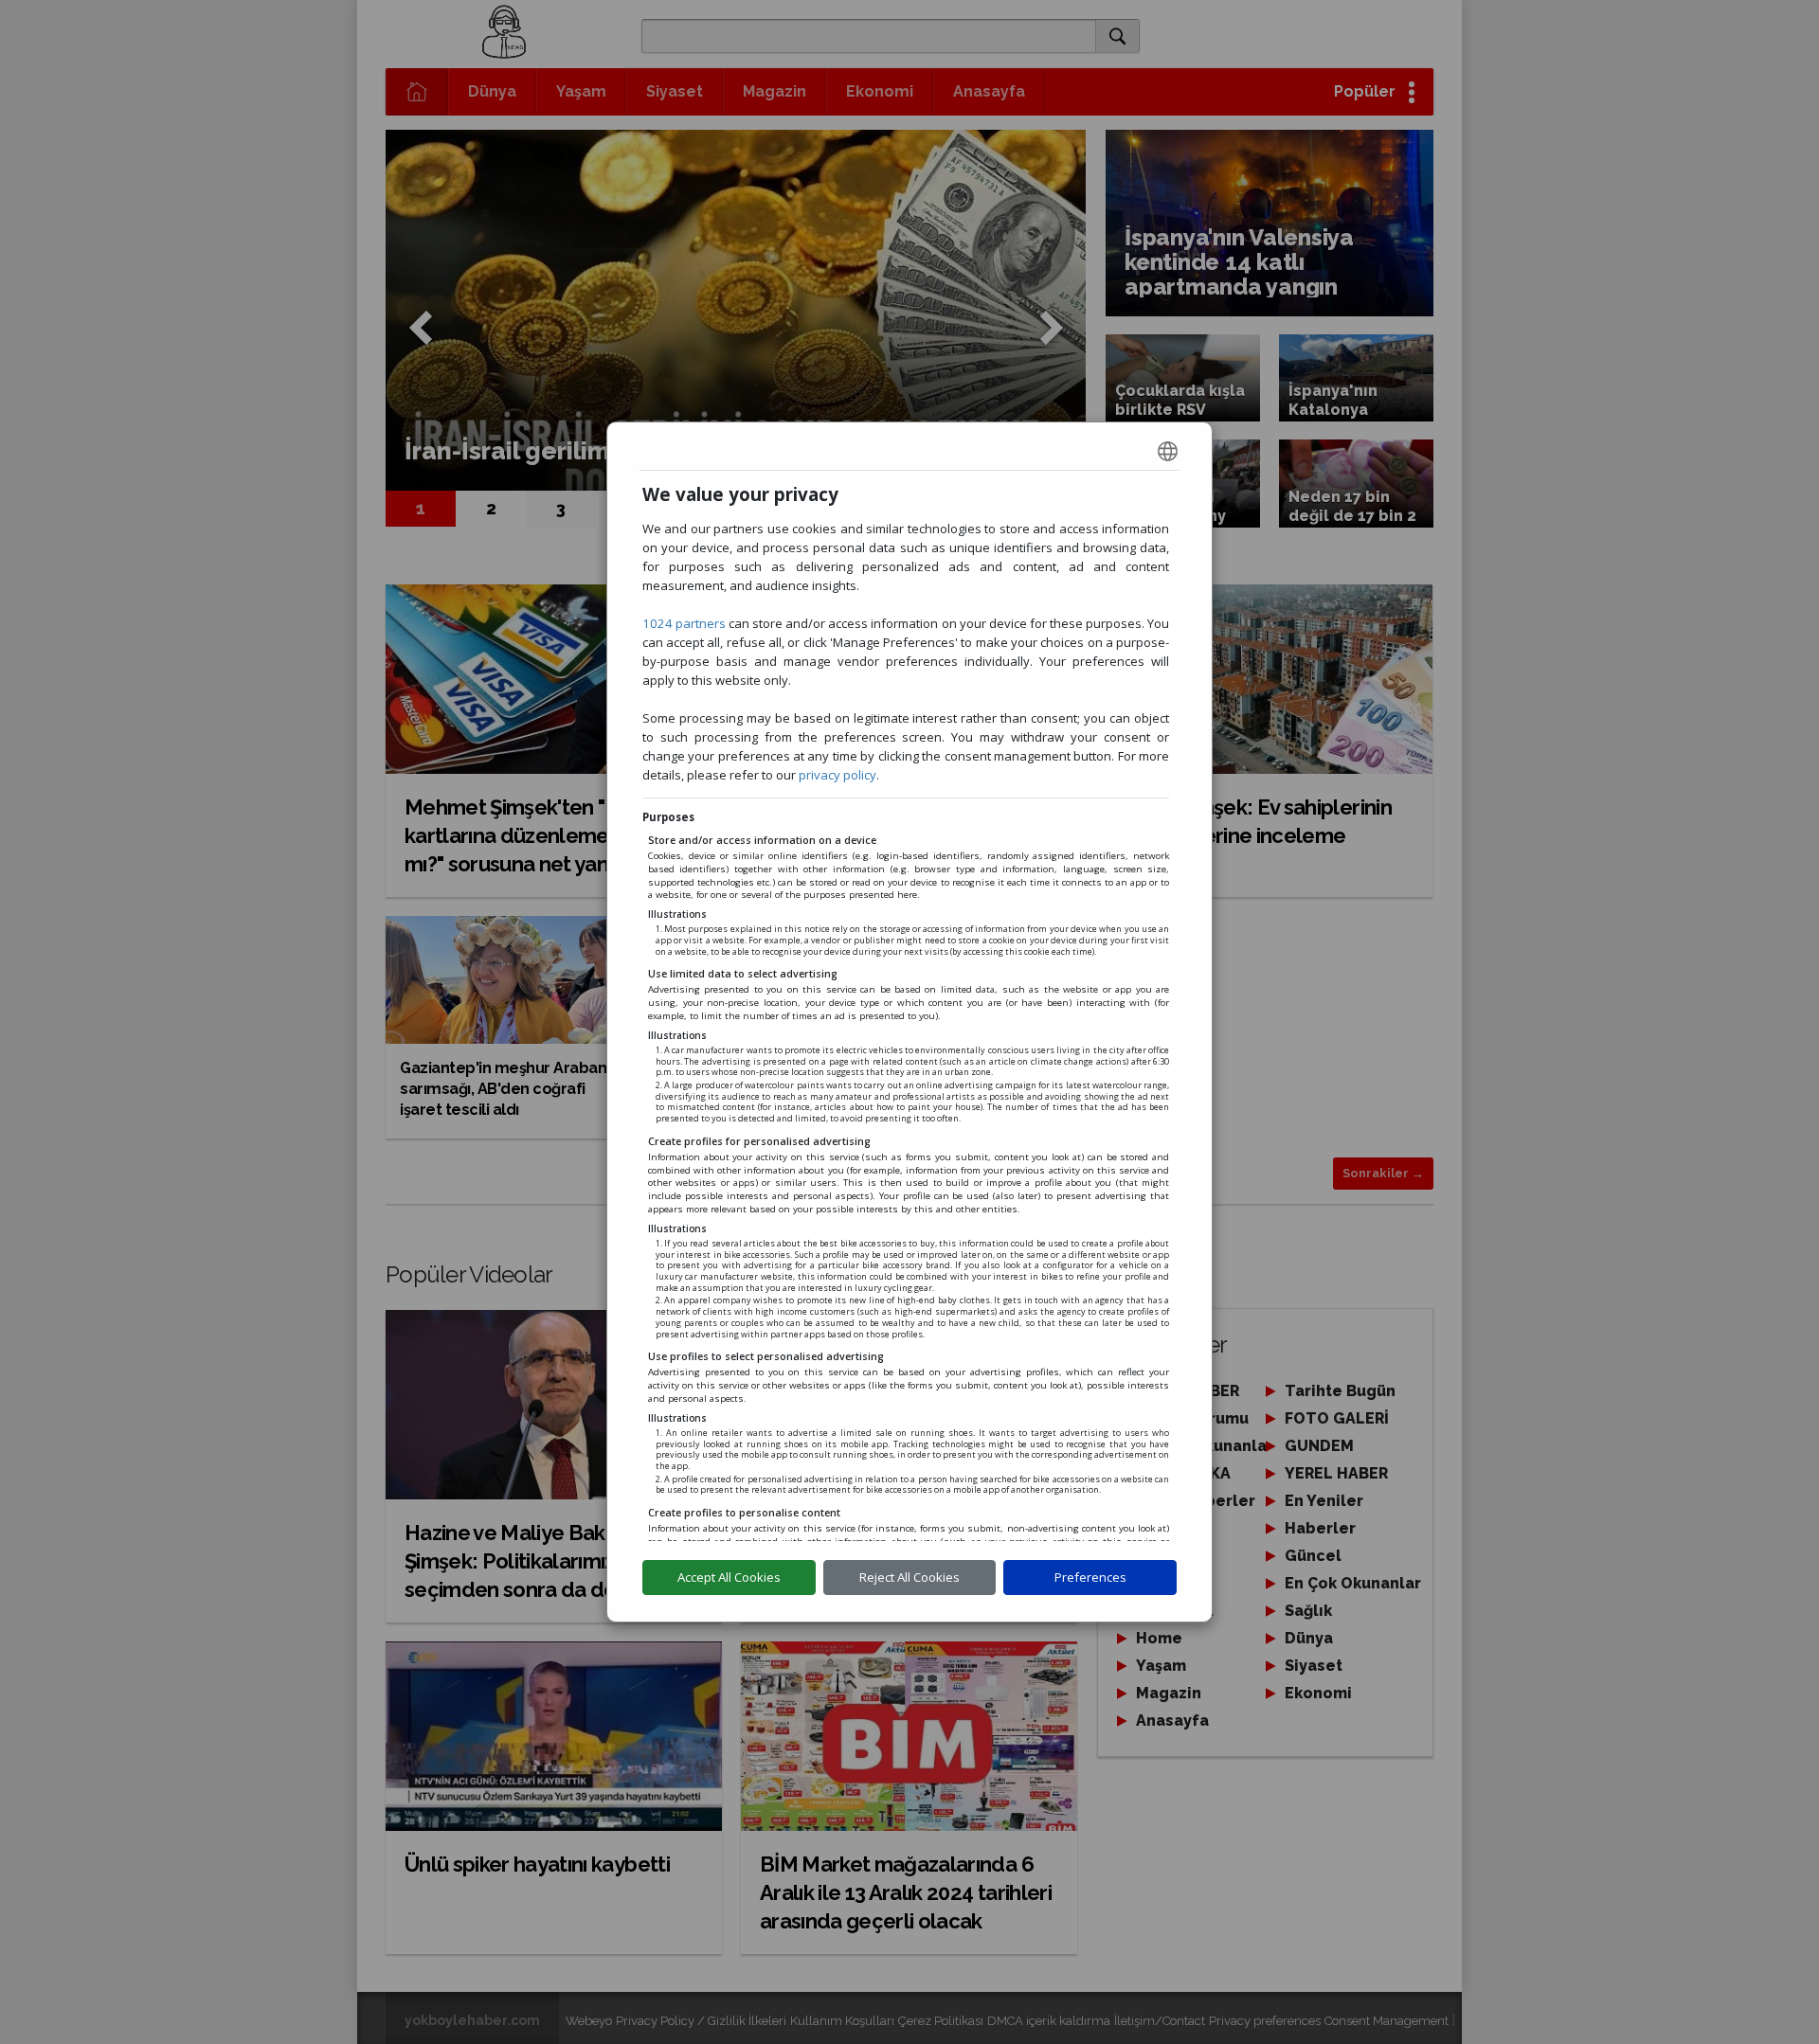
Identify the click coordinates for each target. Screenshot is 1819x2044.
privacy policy (837, 775)
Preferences (1090, 1577)
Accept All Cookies (729, 1577)
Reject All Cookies (909, 1577)
